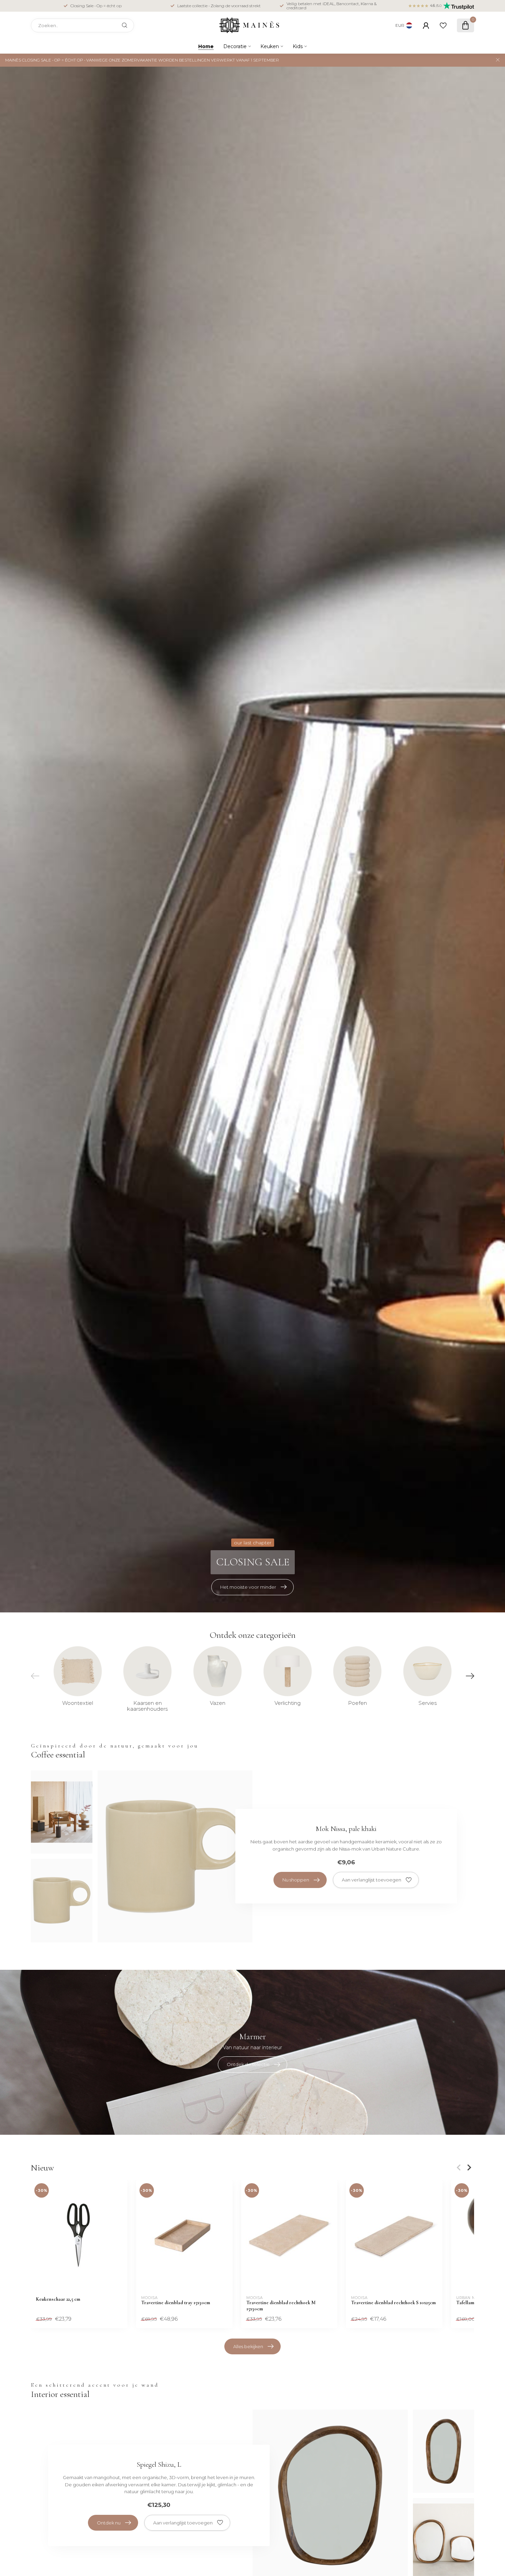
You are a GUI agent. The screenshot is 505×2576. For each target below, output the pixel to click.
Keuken (270, 46)
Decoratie (235, 46)
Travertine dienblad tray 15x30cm (176, 2303)
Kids (298, 46)
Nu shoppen (296, 1880)
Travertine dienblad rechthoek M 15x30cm (281, 2306)
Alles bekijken (248, 2346)
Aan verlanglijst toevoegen (372, 1880)
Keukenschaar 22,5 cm (58, 2299)
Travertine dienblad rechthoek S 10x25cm (393, 2303)
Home (206, 46)
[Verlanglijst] (443, 25)
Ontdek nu (109, 2523)
